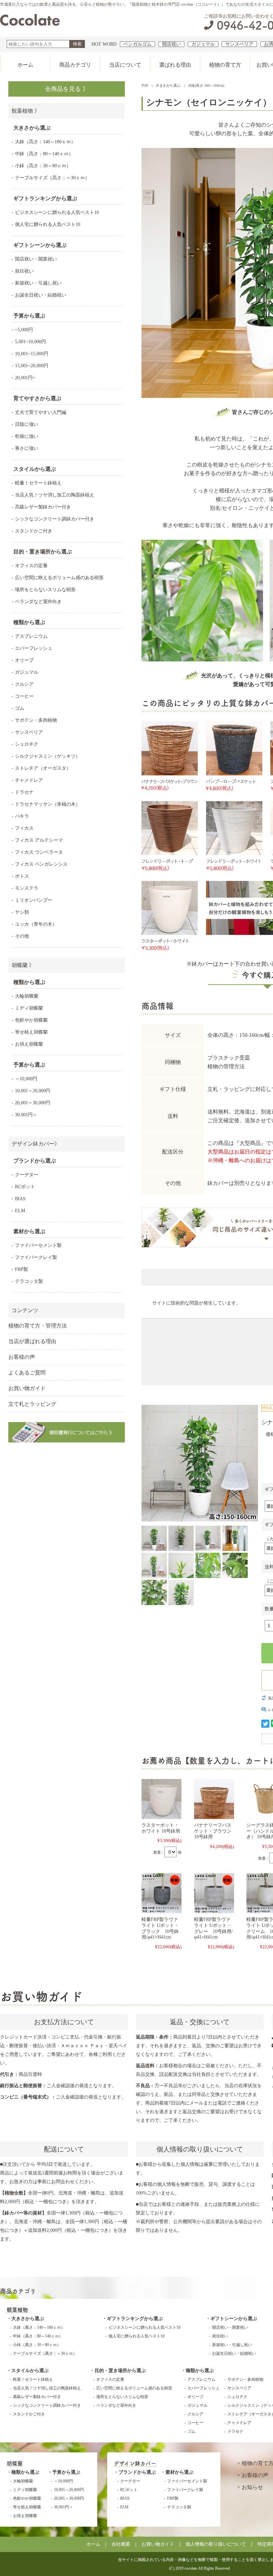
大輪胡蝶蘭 (27, 996)
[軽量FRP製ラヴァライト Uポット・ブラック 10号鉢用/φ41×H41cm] (161, 1893)
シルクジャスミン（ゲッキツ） (48, 756)
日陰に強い (27, 424)
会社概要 (121, 2544)
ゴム (20, 708)
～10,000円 (26, 1079)
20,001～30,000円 (33, 1103)
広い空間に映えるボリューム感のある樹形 (59, 578)
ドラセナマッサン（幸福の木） (48, 804)
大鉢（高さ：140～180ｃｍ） (45, 142)
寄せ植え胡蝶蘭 (31, 1032)
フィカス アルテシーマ (39, 840)
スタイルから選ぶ (30, 2371)
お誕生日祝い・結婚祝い (41, 295)
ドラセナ (24, 792)
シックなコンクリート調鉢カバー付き (55, 519)
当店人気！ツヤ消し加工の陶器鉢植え (55, 495)
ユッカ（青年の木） (36, 924)
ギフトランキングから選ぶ (135, 2319)
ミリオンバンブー (34, 900)
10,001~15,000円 (32, 354)
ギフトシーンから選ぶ (234, 2319)
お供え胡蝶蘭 (29, 1044)
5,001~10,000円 (30, 342)
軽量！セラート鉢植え (38, 483)
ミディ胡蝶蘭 (29, 1008)
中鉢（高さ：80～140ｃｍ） (44, 154)
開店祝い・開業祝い (36, 259)
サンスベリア (239, 44)
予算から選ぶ (66, 2472)
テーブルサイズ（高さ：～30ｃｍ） (52, 178)
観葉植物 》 (26, 111)
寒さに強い (27, 448)
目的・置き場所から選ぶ (120, 2371)
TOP (145, 85)
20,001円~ (25, 378)
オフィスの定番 (31, 566)
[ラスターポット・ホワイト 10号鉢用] (161, 1799)
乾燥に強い (27, 436)
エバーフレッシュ (34, 648)
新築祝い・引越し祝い (38, 283)
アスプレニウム (31, 636)
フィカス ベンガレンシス (41, 864)
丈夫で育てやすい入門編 (41, 412)
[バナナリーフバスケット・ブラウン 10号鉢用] (214, 1799)
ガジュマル (203, 44)
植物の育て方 (225, 65)
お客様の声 (22, 1357)
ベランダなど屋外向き (38, 602)
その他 (22, 936)
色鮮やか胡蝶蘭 (31, 1020)
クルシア (24, 684)
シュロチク (27, 744)
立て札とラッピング (32, 1404)
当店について (125, 65)
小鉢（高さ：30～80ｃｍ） (43, 166)
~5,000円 (24, 330)
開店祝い (171, 44)
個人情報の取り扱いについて (216, 2544)
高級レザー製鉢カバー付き (43, 507)
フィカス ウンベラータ (39, 852)
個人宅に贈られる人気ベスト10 (48, 224)
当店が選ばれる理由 (32, 1341)
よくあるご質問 (27, 1373)
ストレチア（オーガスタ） (43, 768)
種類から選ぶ (200, 2371)
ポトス (22, 876)
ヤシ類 (22, 912)
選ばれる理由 (175, 65)
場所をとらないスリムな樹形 (45, 590)
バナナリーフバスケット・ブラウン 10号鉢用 (213, 1831)
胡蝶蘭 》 (23, 965)
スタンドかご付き (34, 531)
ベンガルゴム (137, 44)
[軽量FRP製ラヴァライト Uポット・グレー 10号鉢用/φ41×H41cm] (214, 1893)
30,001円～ (26, 1115)
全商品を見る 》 (67, 89)
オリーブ (24, 660)
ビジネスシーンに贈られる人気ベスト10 (57, 212)
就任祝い (24, 271)
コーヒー (24, 696)
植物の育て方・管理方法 (38, 1326)
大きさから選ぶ (168, 85)
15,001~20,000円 (32, 366)
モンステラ (27, 888)
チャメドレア (29, 780)
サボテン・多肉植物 (36, 720)
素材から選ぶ (179, 2472)
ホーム (25, 65)
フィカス (24, 828)
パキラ (22, 816)
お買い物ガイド (27, 1388)
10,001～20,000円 (33, 1091)
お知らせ (252, 2487)
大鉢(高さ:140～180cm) (206, 85)
